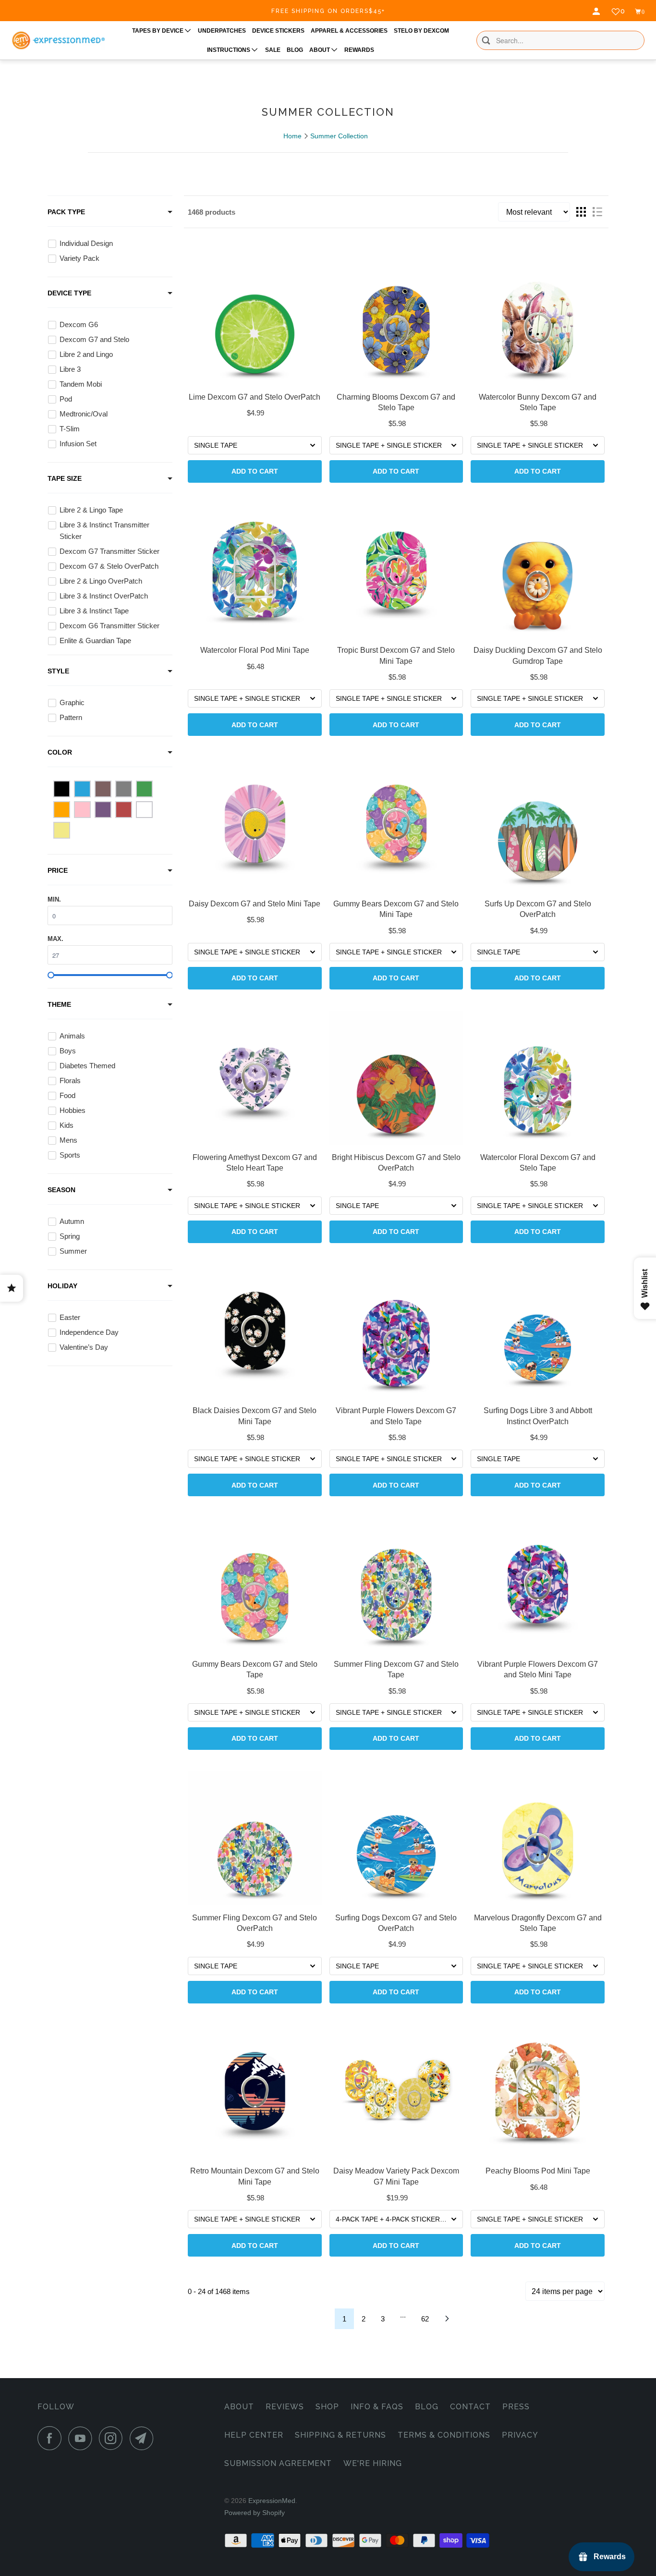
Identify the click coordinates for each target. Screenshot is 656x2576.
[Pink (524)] (82, 810)
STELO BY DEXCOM (421, 31)
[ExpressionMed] (58, 41)
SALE (273, 50)
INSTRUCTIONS (229, 50)
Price (58, 870)
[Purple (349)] (103, 810)
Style (58, 671)
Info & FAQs (377, 2407)
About (239, 2407)
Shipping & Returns (340, 2435)
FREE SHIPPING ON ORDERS (328, 11)
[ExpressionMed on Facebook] (52, 2438)
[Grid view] (581, 212)
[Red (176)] (124, 810)
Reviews (285, 2407)
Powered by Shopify (255, 2513)
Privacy (520, 2435)
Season (61, 1190)
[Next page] (447, 2319)
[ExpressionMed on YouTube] (83, 2438)
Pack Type (66, 212)
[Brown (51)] (103, 789)
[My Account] (597, 12)
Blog (427, 2407)
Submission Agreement (278, 2463)
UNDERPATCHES (222, 31)
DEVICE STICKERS (278, 31)
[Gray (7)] (124, 789)
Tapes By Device (158, 31)
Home (292, 136)
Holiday (62, 1286)
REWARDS (359, 50)
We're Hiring (373, 2463)
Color (60, 752)
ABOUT (320, 50)
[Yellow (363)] (62, 830)
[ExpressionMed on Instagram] (113, 2438)
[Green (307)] (144, 789)
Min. (54, 899)
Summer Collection (339, 136)
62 (425, 2319)
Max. (55, 939)
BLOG (295, 50)
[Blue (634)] (82, 789)
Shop (327, 2407)
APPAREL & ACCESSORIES (349, 31)
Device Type (69, 293)
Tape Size (65, 478)
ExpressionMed (272, 2501)
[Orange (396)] (62, 810)
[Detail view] (597, 212)
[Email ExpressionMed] (144, 2438)
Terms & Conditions (444, 2435)
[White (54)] (144, 810)
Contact (470, 2407)
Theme (59, 1004)
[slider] (51, 975)
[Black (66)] (62, 789)
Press (516, 2407)
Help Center (254, 2435)
